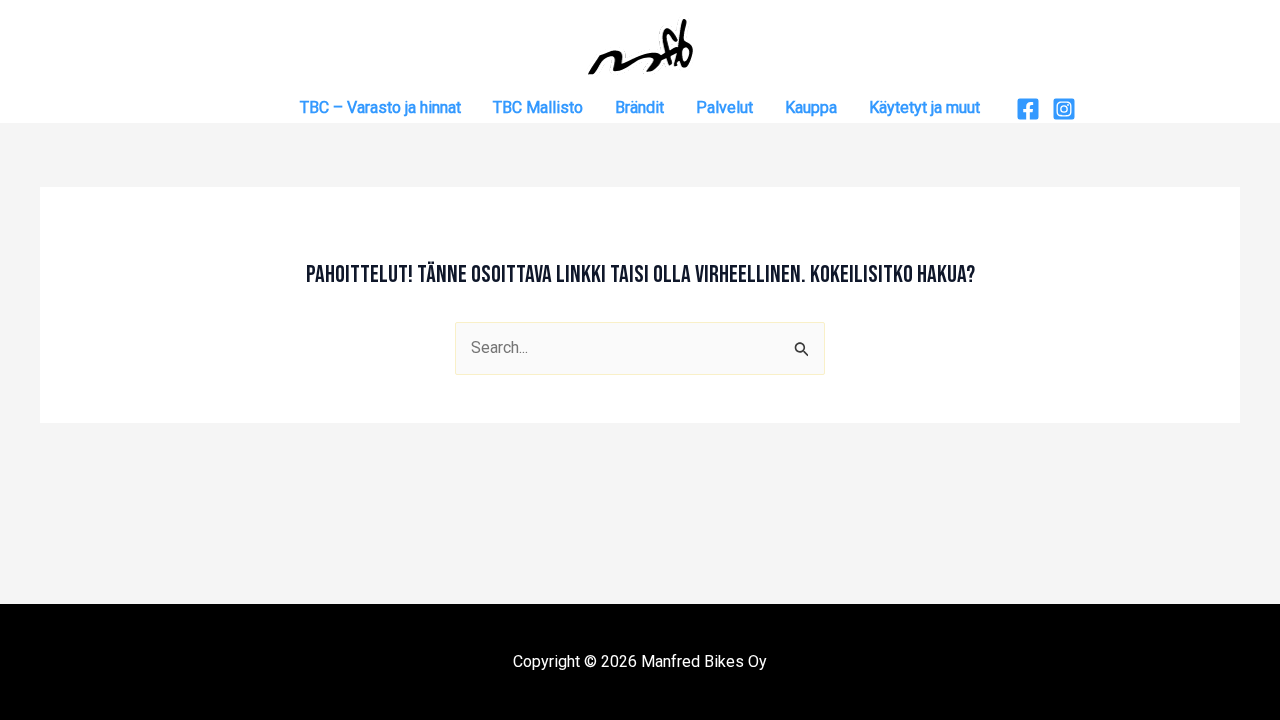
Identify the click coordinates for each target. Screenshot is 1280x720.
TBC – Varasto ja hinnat (380, 107)
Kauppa (811, 107)
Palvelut (724, 107)
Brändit (639, 107)
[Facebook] (1028, 109)
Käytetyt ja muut (924, 107)
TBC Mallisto (538, 107)
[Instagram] (1064, 109)
